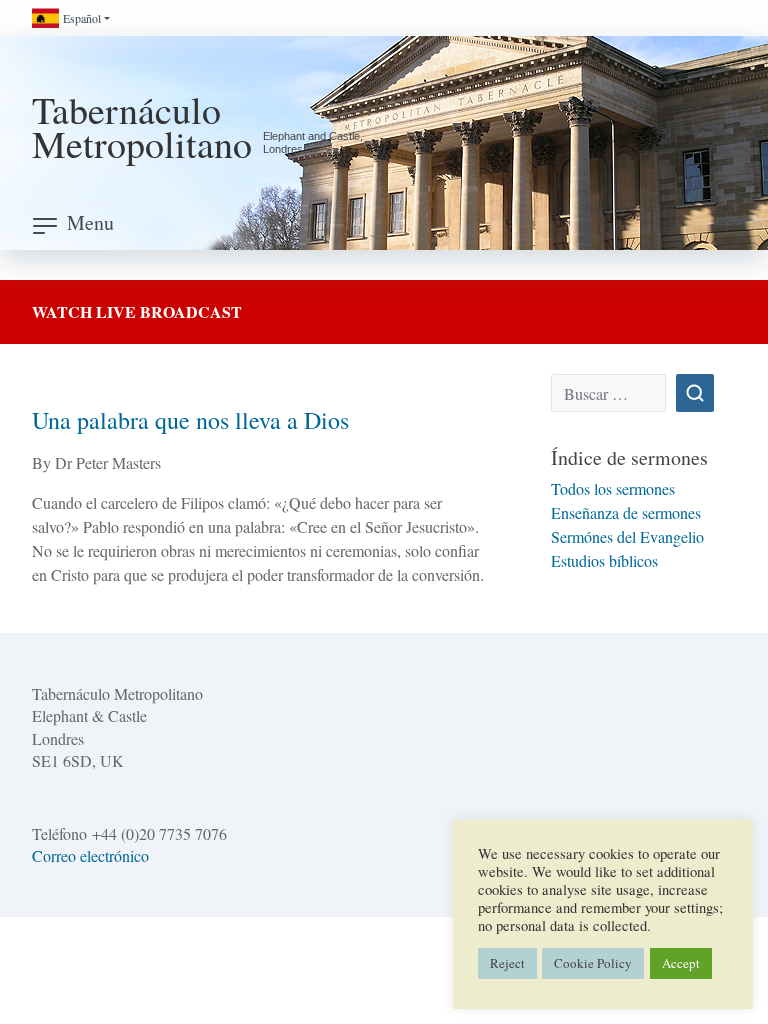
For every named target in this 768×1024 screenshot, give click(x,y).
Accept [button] (681, 963)
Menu (90, 222)
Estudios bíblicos (604, 560)
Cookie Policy (593, 963)
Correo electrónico (90, 855)
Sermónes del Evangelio (627, 536)
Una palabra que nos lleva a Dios (190, 420)
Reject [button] (507, 963)
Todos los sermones (613, 488)
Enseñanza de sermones (626, 512)
